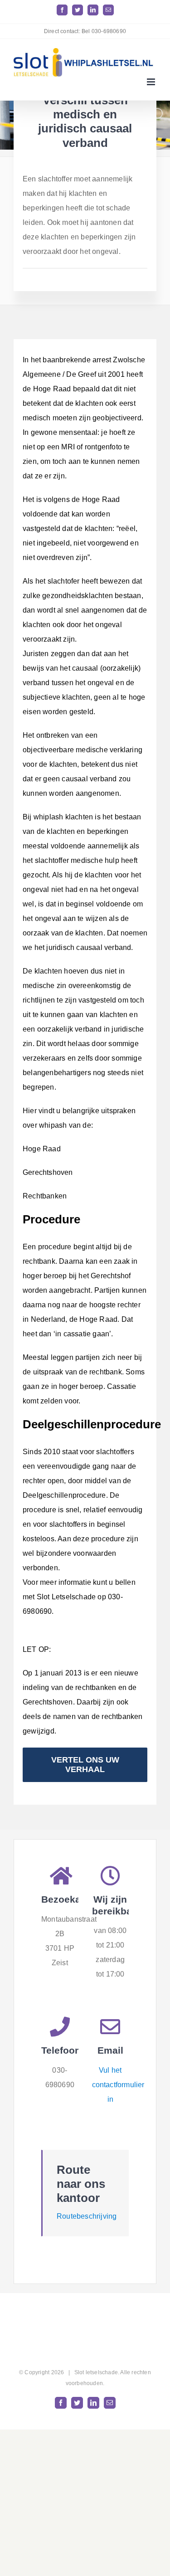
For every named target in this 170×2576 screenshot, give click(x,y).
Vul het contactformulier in (118, 2085)
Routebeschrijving (87, 2216)
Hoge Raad (42, 1149)
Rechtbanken (45, 1196)
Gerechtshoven (48, 1172)
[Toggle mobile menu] (152, 82)
